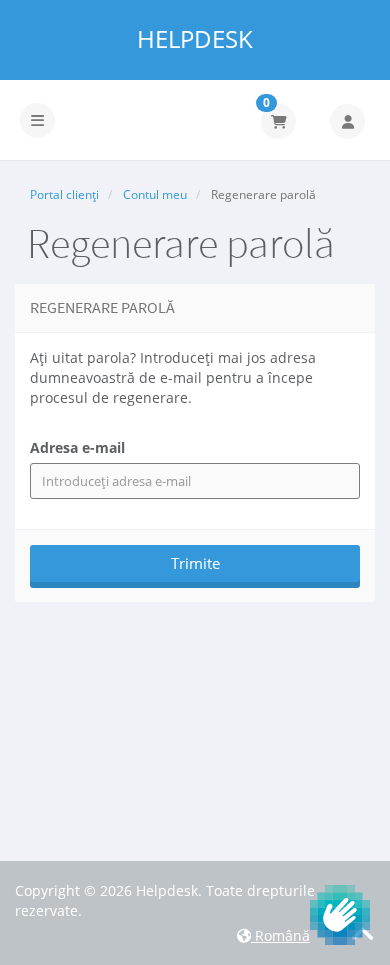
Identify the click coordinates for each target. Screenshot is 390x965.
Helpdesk (195, 39)
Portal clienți (64, 194)
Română (280, 935)
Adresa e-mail (77, 447)
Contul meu (155, 194)
